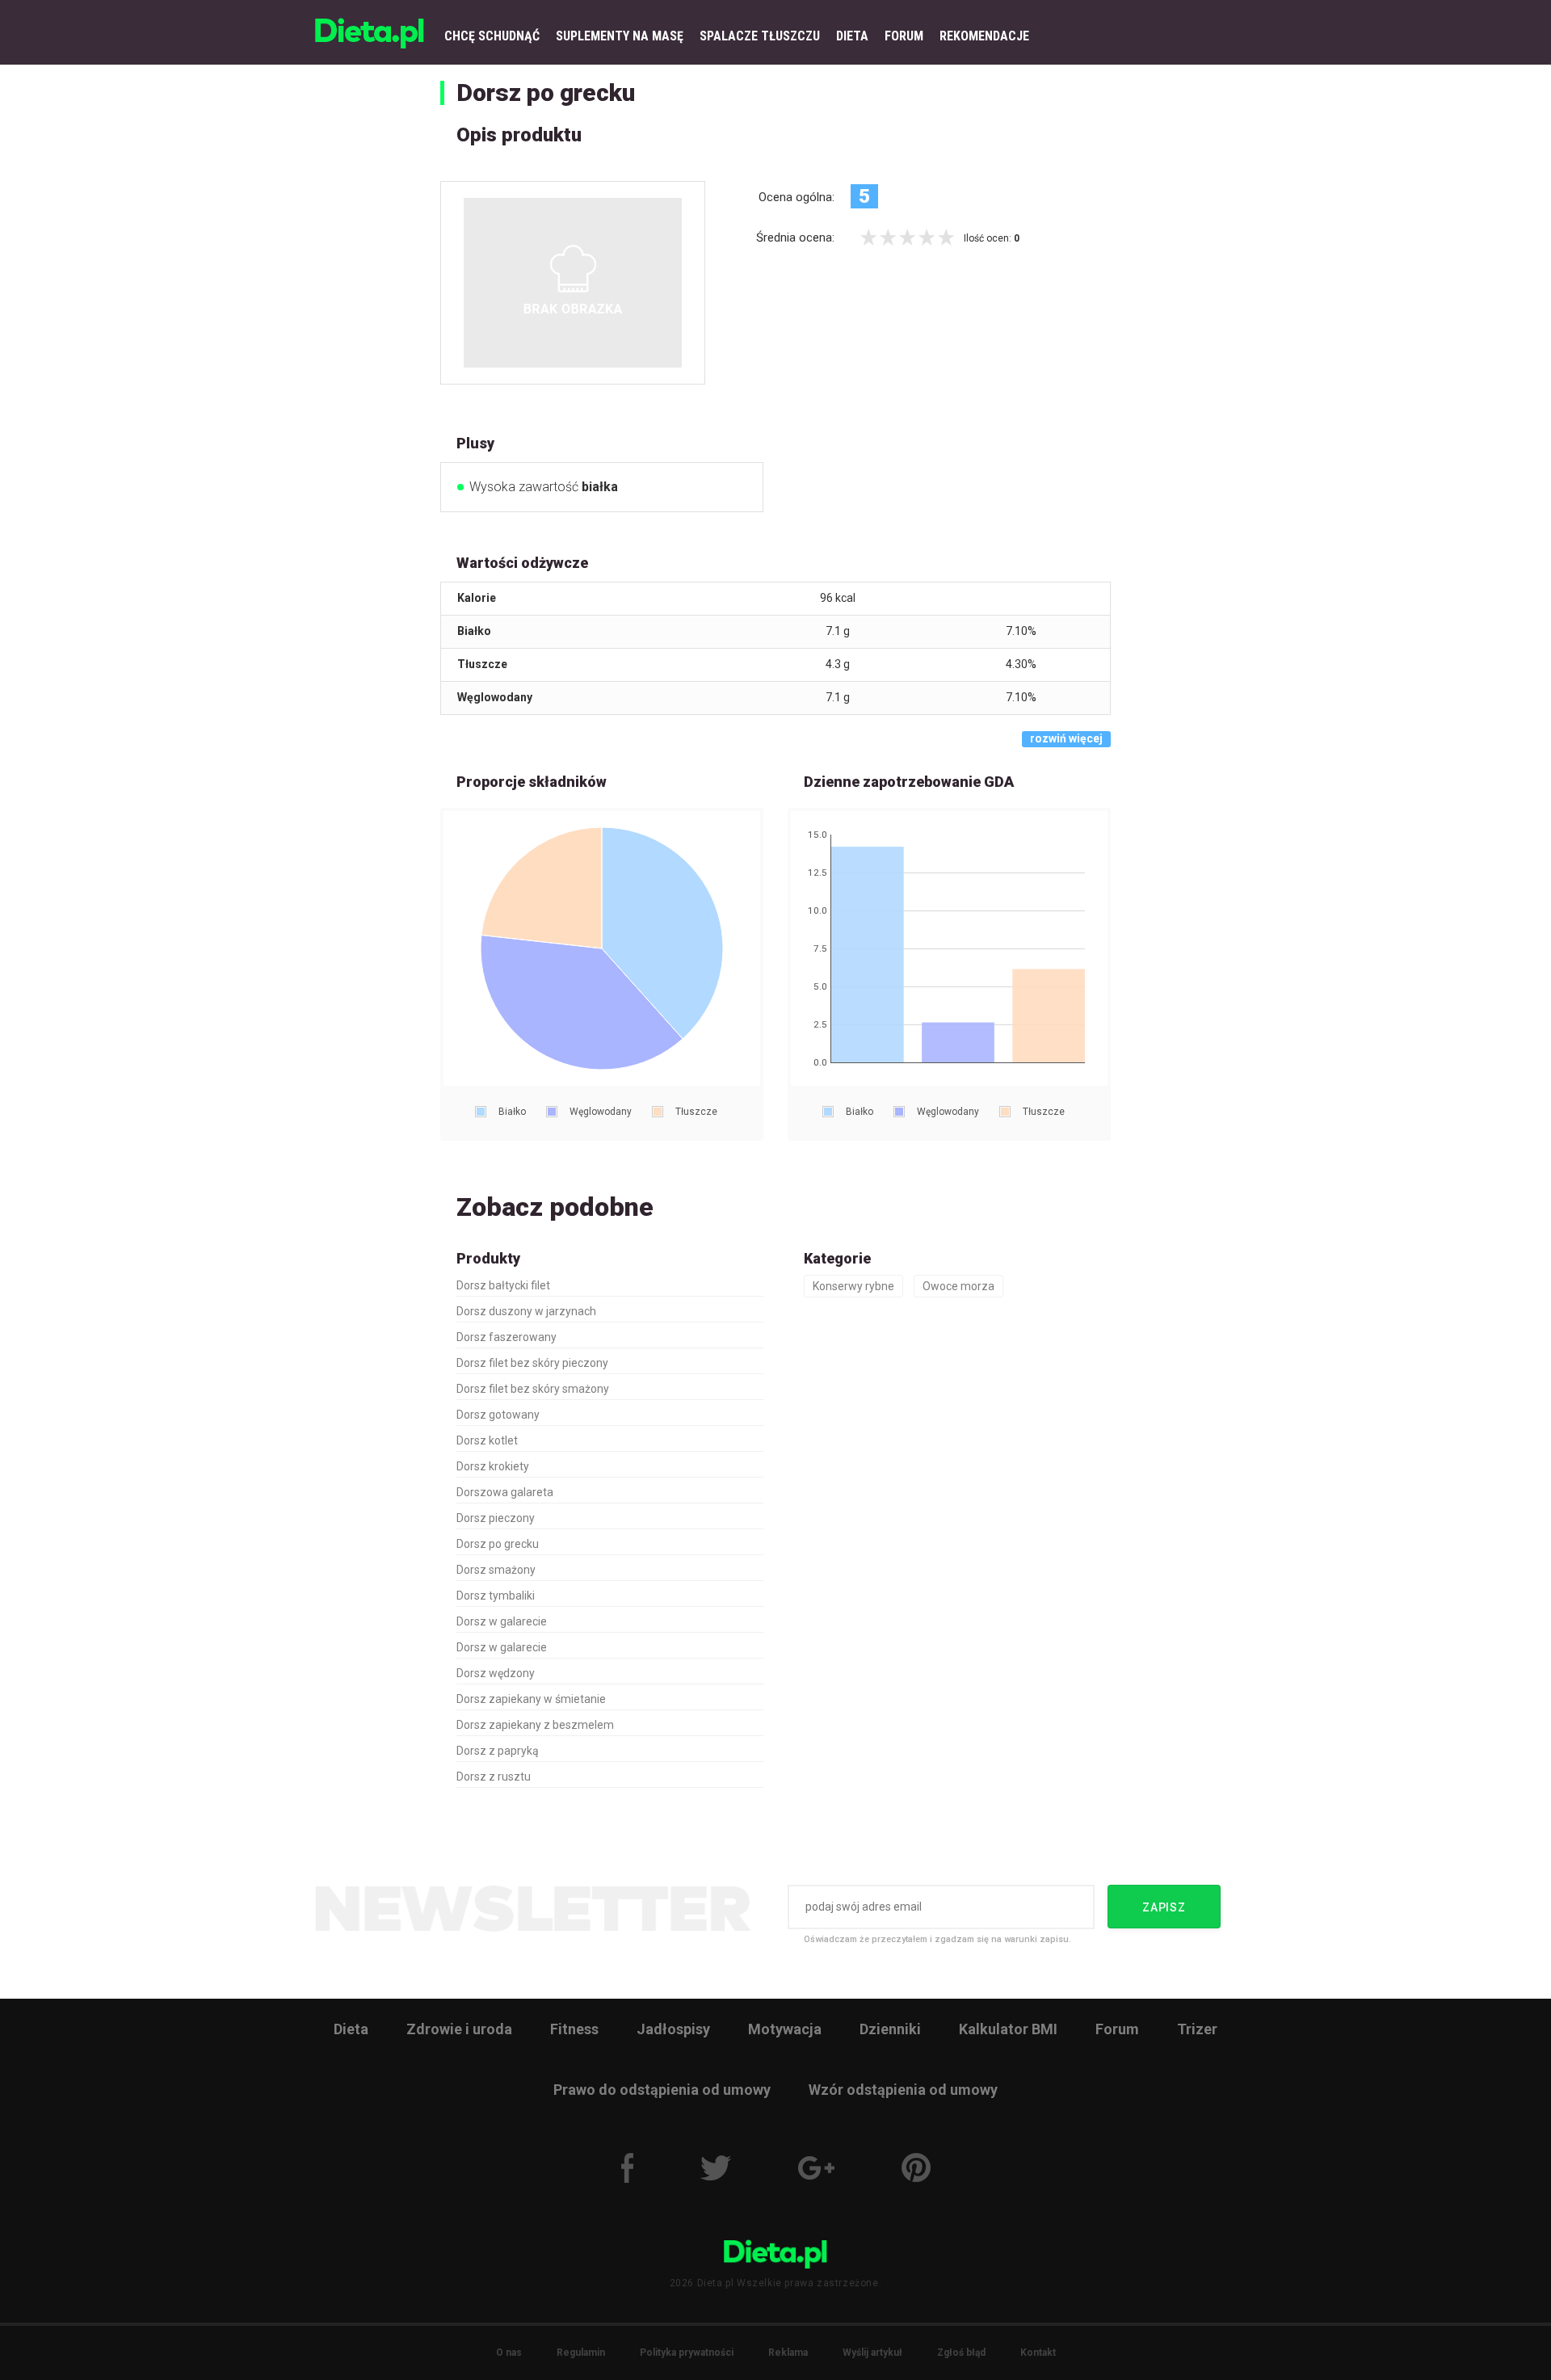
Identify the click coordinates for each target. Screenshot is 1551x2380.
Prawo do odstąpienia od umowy (662, 2090)
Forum (1117, 2029)
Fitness (574, 2029)
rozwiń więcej (1066, 738)
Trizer (1197, 2029)
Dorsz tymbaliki (496, 1596)
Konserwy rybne (853, 1286)
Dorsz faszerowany (506, 1337)
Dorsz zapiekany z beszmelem (535, 1725)
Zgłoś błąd (961, 2353)
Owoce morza (958, 1286)
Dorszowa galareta (505, 1492)
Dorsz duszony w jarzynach (526, 1311)
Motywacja (785, 2029)
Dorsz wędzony (496, 1673)
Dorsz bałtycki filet (503, 1285)
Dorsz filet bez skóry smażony (533, 1389)
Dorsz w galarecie (502, 1621)
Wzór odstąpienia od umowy (903, 2090)
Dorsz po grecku (546, 93)
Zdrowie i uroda (459, 2029)
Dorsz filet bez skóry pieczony (532, 1363)
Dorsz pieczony (496, 1518)
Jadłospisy (673, 2029)
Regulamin (581, 2353)
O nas (509, 2353)
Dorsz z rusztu (494, 1777)
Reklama (788, 2353)
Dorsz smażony (496, 1570)
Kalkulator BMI (1008, 2029)
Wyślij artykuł (872, 2353)
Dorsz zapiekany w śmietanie (531, 1699)
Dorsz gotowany (498, 1415)
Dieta (351, 2029)
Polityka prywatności (687, 2353)
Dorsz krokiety (493, 1466)
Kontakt (1038, 2353)
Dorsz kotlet (487, 1440)
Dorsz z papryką (498, 1751)
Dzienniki (890, 2029)
